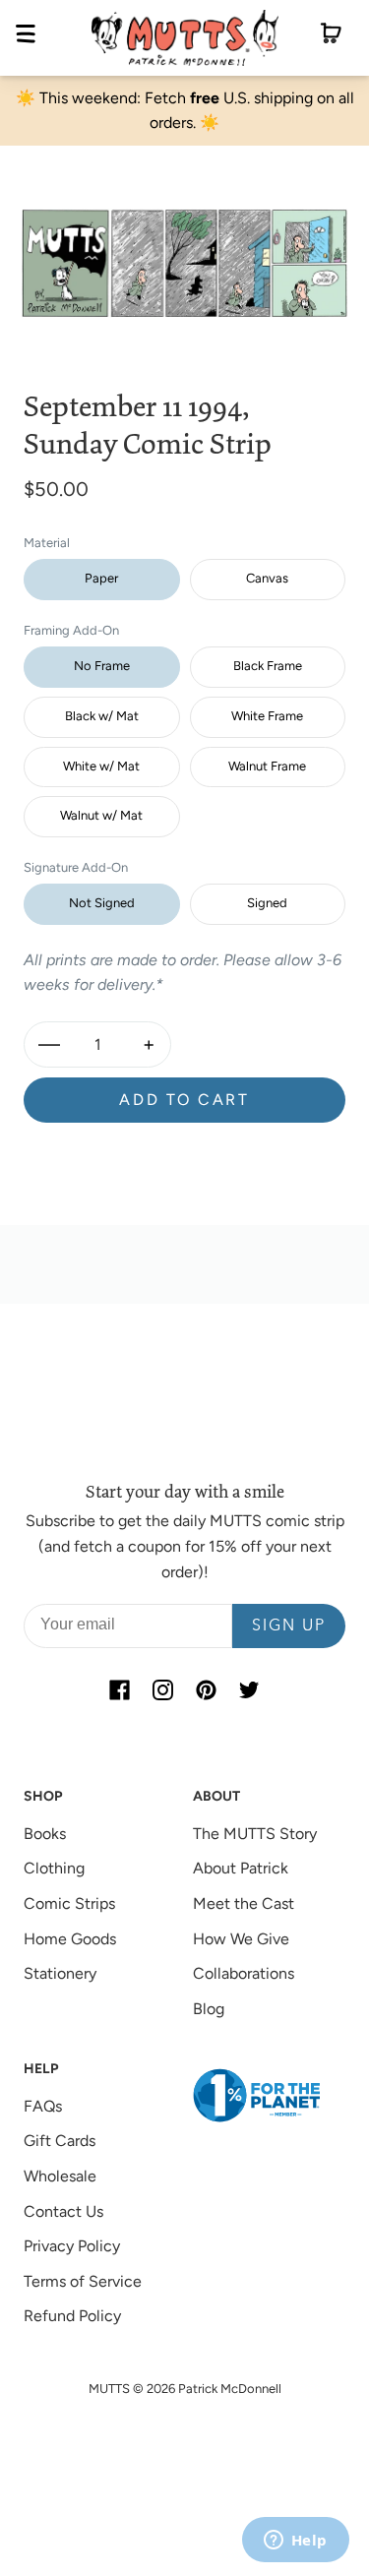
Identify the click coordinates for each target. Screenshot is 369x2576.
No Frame (102, 666)
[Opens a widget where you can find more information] (295, 2542)
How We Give (241, 1939)
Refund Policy (72, 2316)
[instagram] (163, 1689)
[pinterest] (207, 1689)
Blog (209, 2009)
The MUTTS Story (255, 1834)
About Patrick (241, 1868)
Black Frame (268, 666)
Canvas (267, 578)
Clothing (54, 1868)
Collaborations (244, 1973)
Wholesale (60, 2176)
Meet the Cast (244, 1903)
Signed (267, 903)
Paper (101, 578)
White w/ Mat (101, 766)
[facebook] (120, 1689)
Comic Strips (69, 1903)
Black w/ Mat (102, 716)
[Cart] (331, 37)
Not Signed (102, 903)
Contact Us (63, 2211)
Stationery (60, 1973)
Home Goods (70, 1939)
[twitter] (250, 1689)
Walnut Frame (267, 766)
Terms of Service (83, 2281)
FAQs (43, 2106)
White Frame (267, 716)
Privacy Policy (72, 2246)
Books (45, 1834)
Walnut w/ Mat (101, 815)
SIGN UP (289, 1626)
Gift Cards (60, 2141)
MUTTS (109, 2389)
